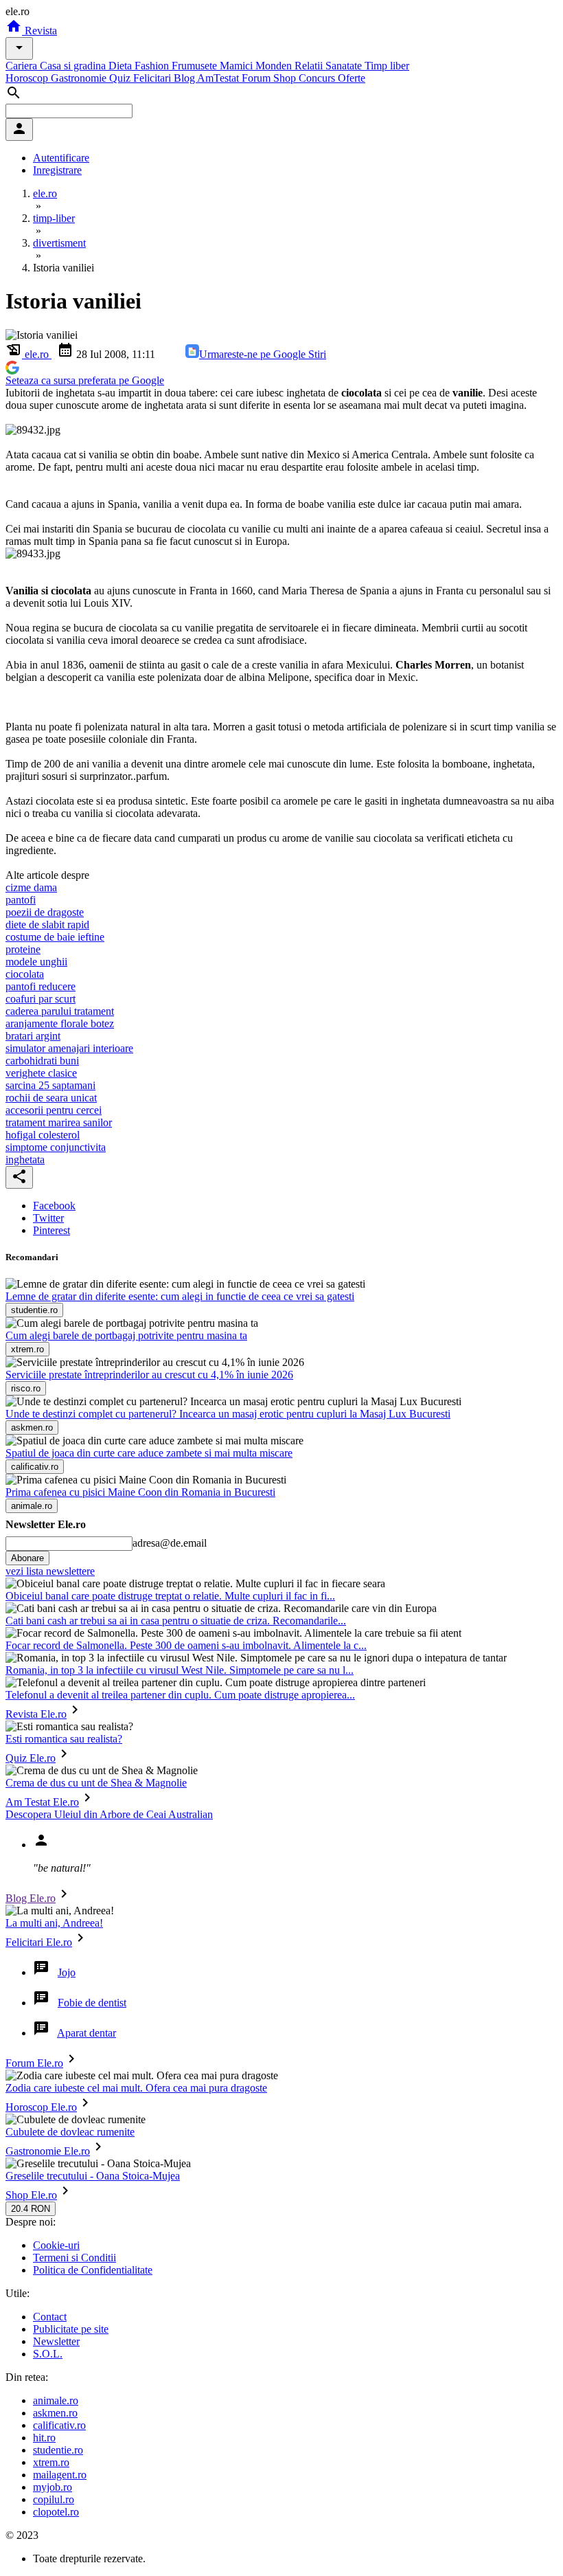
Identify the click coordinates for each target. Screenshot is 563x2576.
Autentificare (61, 158)
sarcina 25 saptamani (50, 1085)
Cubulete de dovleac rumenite (70, 2132)
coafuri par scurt (41, 999)
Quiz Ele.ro (31, 1758)
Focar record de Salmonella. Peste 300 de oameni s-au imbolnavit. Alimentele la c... (186, 1645)
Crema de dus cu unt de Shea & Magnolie (96, 1783)
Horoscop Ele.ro (41, 2107)
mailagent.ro (60, 2475)
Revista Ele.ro (36, 1714)
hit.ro (44, 2438)
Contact (50, 2317)
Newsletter (56, 2341)
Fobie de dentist (92, 2003)
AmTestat (219, 78)
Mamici (238, 66)
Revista (39, 31)
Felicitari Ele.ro (39, 1942)
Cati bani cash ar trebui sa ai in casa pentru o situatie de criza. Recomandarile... (176, 1621)
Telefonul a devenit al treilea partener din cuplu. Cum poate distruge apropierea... (180, 1695)
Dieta (122, 66)
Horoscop (28, 78)
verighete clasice (41, 1073)
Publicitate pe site (71, 2329)
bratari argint (33, 1036)
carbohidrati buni (42, 1061)
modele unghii (36, 962)
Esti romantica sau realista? (64, 1739)
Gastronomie (80, 78)
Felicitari (153, 78)
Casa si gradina (74, 66)
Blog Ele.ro (31, 1898)
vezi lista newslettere (50, 1571)
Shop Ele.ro (31, 2195)
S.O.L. (48, 2354)
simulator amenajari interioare (69, 1048)
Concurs (318, 78)
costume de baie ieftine (55, 937)
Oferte (352, 78)
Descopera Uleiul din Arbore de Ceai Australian (109, 1814)
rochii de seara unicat (51, 1098)
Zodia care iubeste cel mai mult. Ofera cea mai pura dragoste (136, 2088)
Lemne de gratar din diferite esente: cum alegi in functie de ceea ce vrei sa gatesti (180, 1296)
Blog (185, 78)
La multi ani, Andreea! (54, 1923)
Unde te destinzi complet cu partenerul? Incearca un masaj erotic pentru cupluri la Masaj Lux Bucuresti (228, 1414)
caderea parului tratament (60, 1011)
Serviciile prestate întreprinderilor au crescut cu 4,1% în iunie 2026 (149, 1375)
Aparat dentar (87, 2033)
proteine (23, 949)
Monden (275, 66)
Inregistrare (57, 170)
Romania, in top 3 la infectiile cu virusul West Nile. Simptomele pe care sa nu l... (180, 1670)
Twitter (48, 1218)
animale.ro (56, 2400)
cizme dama (31, 887)
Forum (257, 78)
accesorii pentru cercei (54, 1110)
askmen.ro (55, 2413)
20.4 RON (31, 2209)
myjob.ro (53, 2487)
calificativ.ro (59, 2425)
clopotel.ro (56, 2512)
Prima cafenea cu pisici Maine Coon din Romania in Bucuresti (140, 1492)
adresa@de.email (170, 1543)
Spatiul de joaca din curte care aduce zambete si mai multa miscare (149, 1453)
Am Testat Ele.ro (42, 1802)
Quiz (121, 78)
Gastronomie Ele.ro (48, 2151)
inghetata (25, 1160)
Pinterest (51, 1230)
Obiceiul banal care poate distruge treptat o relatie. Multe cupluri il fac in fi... (170, 1596)
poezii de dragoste (45, 912)
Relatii (310, 66)
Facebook (54, 1206)
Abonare (27, 1558)
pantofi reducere (41, 986)
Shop (286, 78)
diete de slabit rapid (47, 925)
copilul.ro (54, 2499)
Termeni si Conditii (74, 2258)
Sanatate (345, 66)
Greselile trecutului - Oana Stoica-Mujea (93, 2176)
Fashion (153, 66)
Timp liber (387, 66)
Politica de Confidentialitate (93, 2270)
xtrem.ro (51, 2462)
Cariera (23, 66)
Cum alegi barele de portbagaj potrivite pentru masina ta (126, 1335)
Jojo (67, 1972)
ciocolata (25, 974)
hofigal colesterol (43, 1135)
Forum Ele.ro (34, 2063)
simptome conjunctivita (56, 1147)
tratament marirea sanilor (59, 1122)
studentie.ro (58, 2450)
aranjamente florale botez (60, 1023)
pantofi (21, 900)
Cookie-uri (56, 2245)
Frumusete (196, 66)
